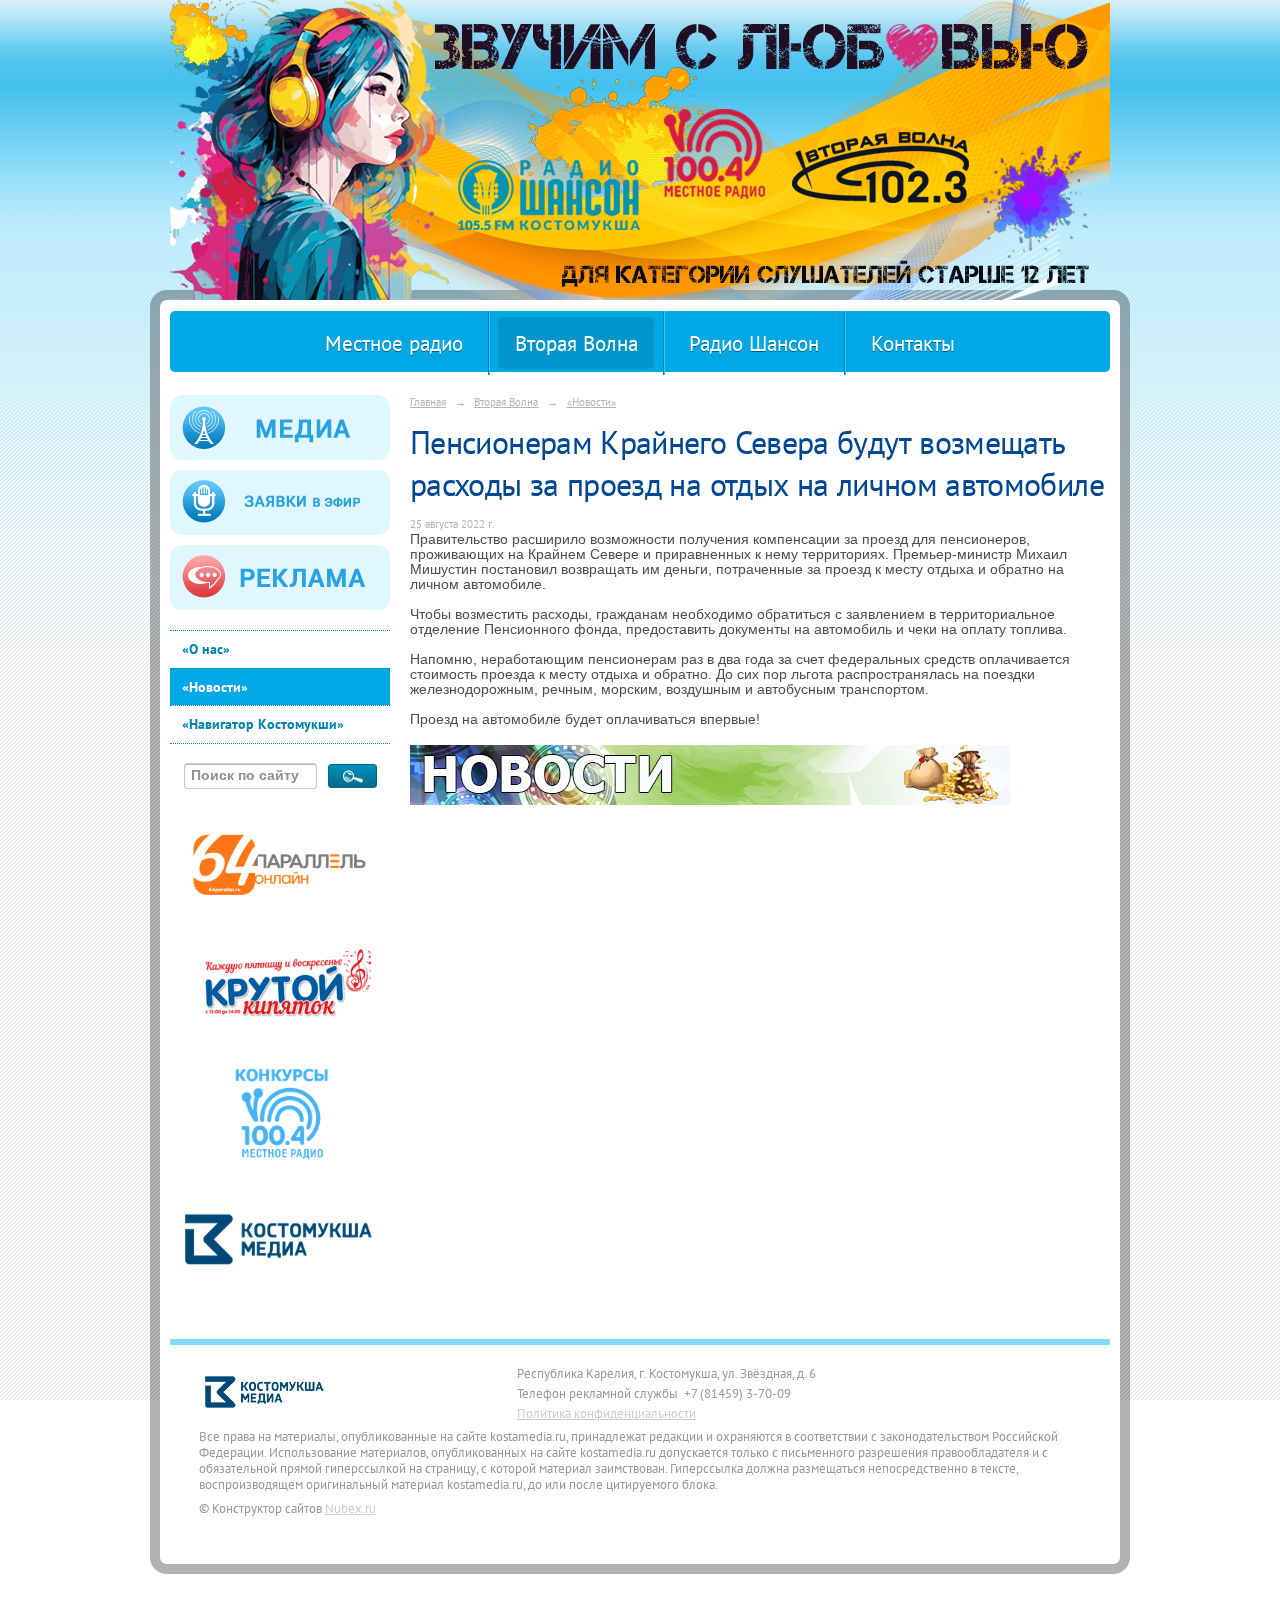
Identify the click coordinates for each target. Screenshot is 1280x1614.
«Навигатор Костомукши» (263, 724)
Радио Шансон (754, 343)
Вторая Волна (576, 343)
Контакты (913, 343)
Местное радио (394, 343)
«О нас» (206, 649)
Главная (428, 401)
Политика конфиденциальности (606, 1413)
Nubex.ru (350, 1508)
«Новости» (215, 687)
